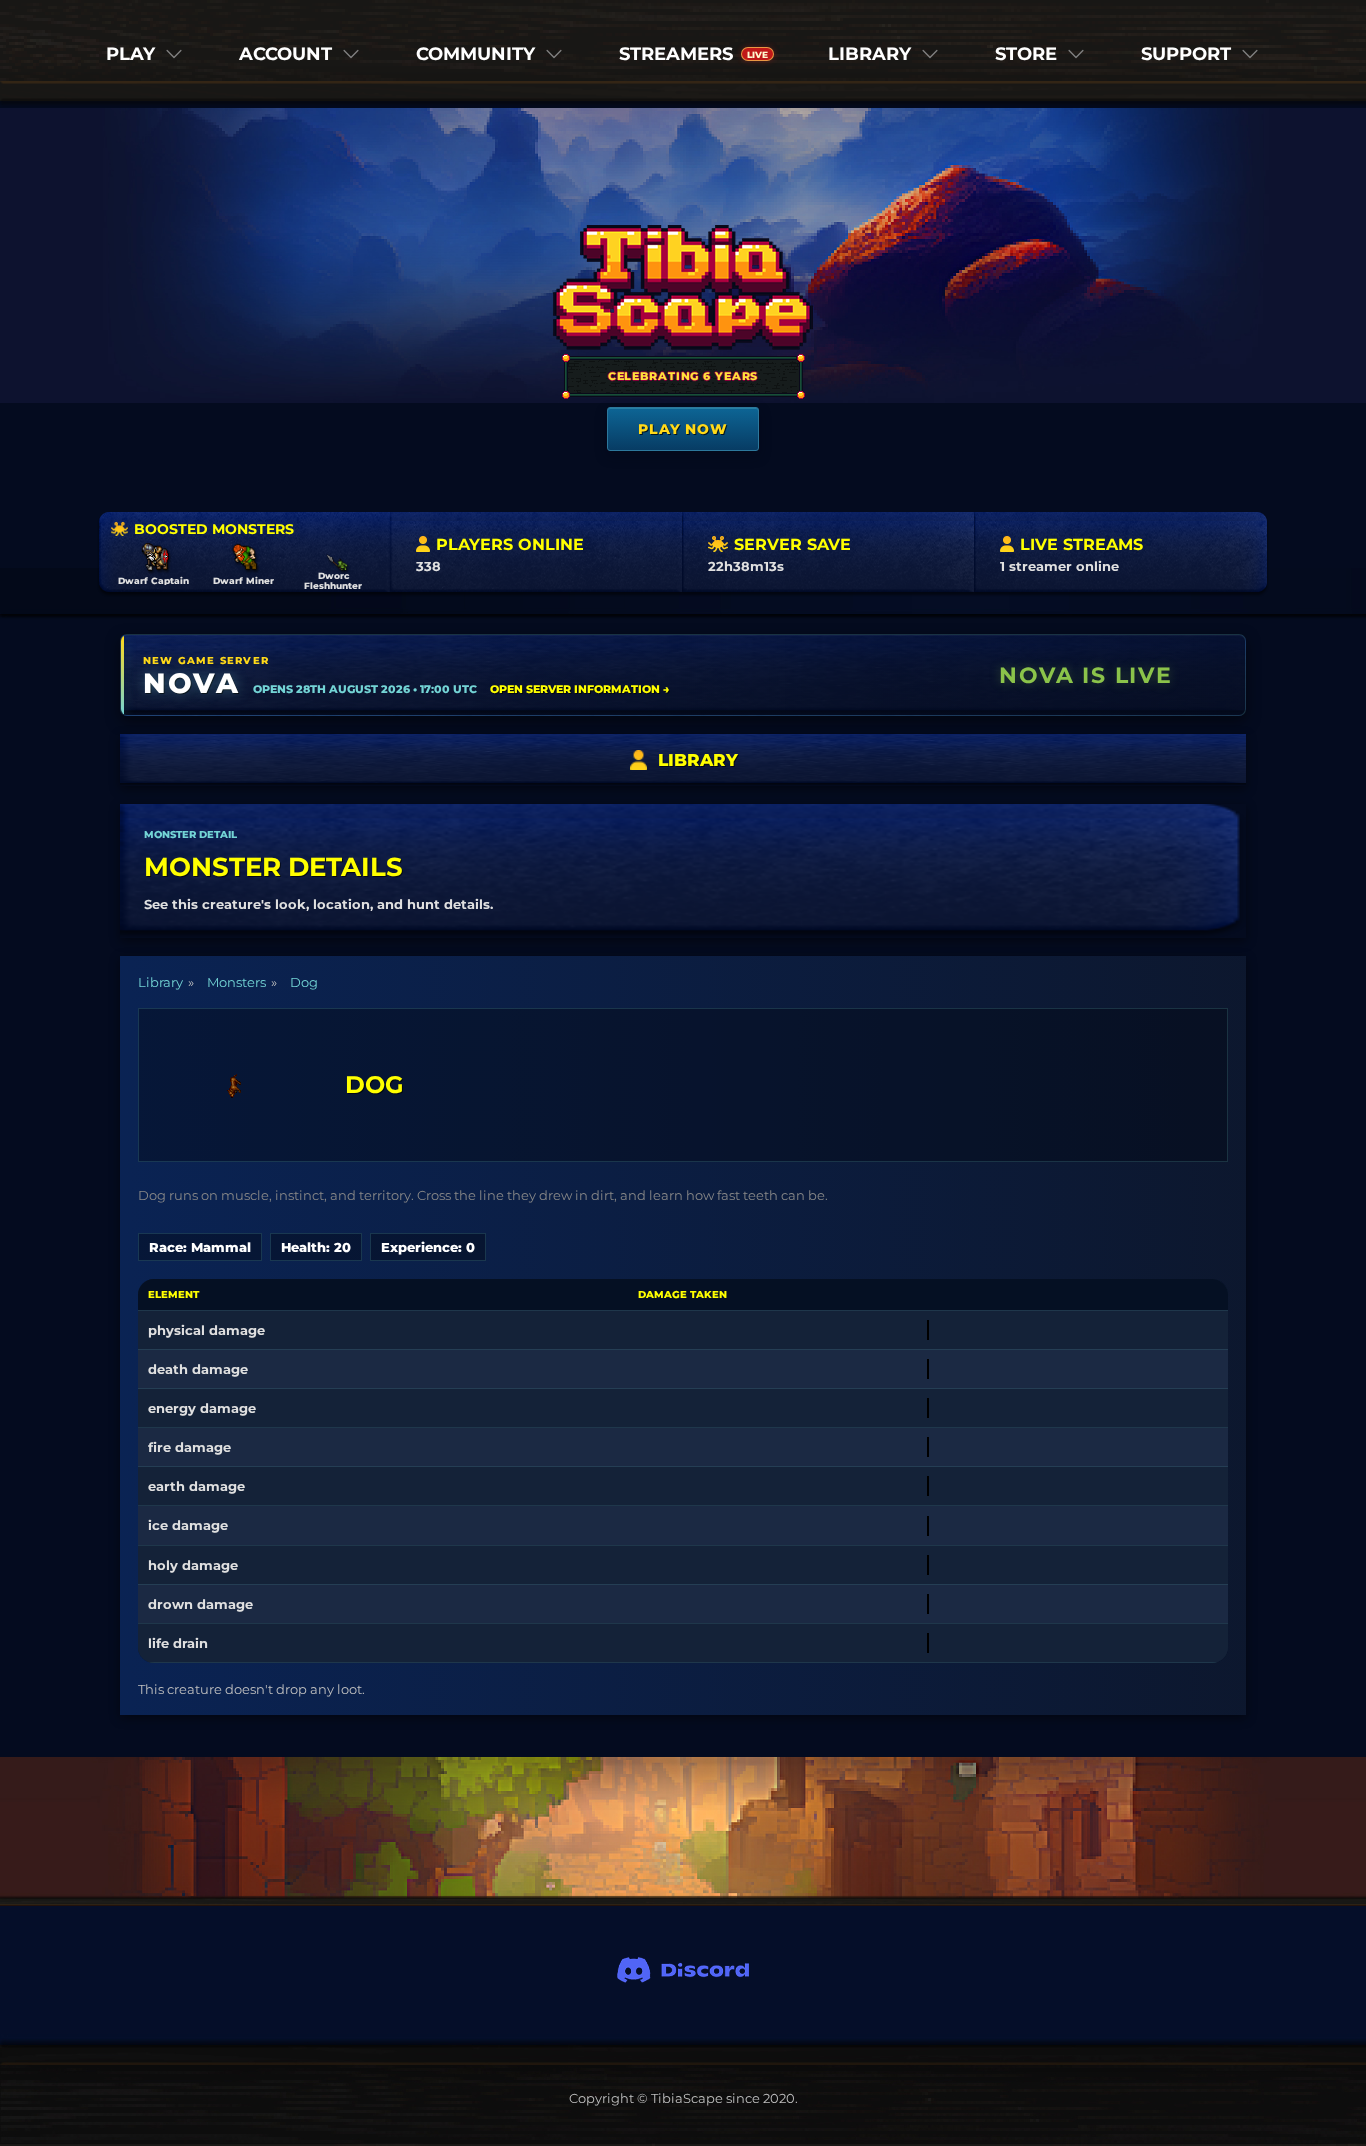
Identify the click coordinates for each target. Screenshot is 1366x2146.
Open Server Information (580, 689)
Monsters (236, 982)
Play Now (683, 429)
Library (160, 982)
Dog (304, 982)
